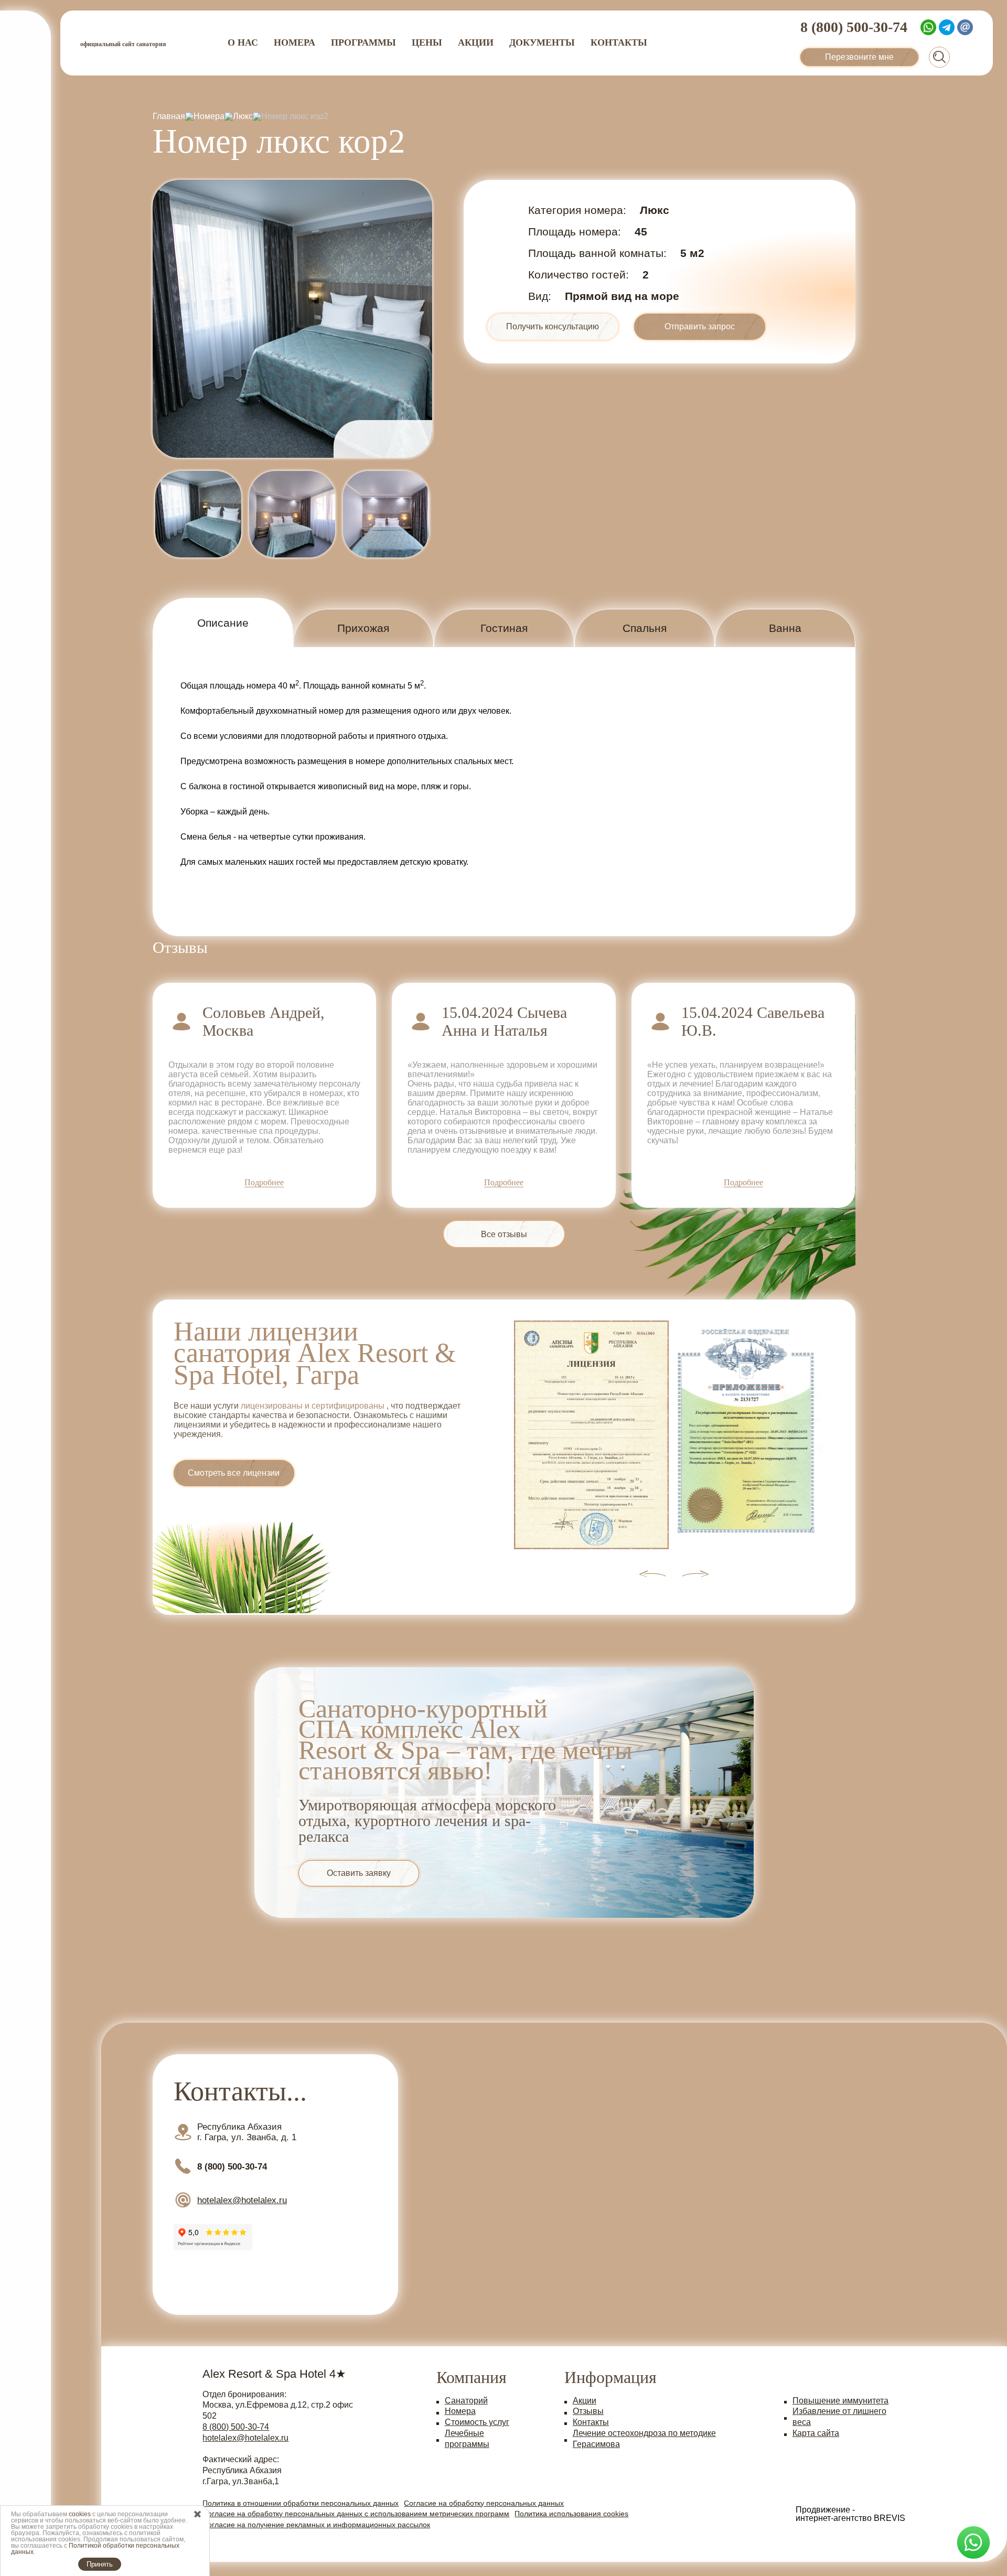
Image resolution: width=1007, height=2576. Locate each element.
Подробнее (264, 1183)
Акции (476, 42)
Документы (542, 42)
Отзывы (588, 2411)
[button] (401, 439)
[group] (292, 319)
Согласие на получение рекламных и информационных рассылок (316, 2525)
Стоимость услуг (477, 2422)
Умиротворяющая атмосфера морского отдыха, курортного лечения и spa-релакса (427, 1821)
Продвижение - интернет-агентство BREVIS (850, 2514)
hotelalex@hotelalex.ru (245, 2438)
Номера (294, 42)
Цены (427, 42)
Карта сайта (816, 2433)
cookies (80, 2514)
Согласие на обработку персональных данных (484, 2503)
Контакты (619, 42)
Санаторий (466, 2401)
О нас (243, 42)
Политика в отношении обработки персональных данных (301, 2503)
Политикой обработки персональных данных (95, 2549)
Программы (363, 42)
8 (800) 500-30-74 (236, 2427)
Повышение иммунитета (840, 2401)
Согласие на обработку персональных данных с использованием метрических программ (356, 2514)
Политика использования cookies (571, 2514)
